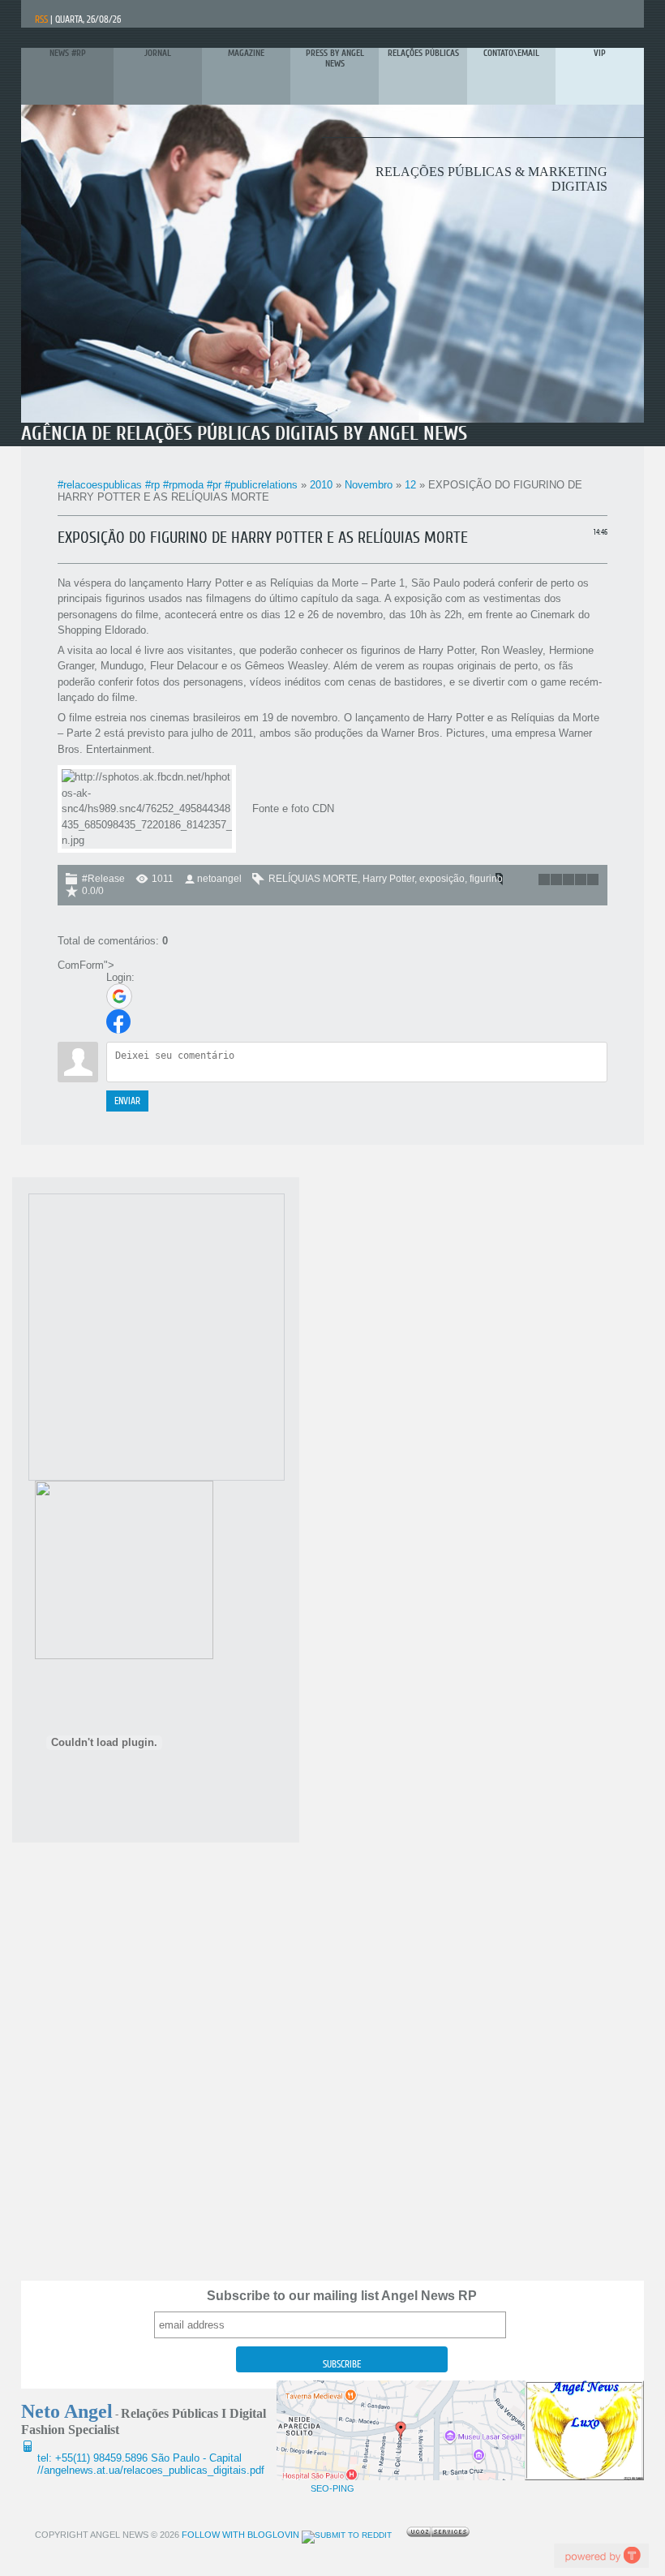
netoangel (219, 879)
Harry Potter (388, 879)
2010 (321, 485)
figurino (486, 879)
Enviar (127, 1101)
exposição (442, 879)
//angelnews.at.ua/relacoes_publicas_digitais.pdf (151, 2470)
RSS (41, 19)
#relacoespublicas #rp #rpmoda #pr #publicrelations (178, 485)
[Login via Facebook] (118, 1021)
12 (410, 485)
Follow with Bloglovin (239, 2535)
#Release (103, 879)
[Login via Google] (119, 996)
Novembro (369, 485)
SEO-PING (332, 2488)
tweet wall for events (601, 2555)
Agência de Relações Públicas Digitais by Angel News (244, 434)
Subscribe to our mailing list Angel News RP (342, 2296)
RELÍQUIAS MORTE (313, 879)
